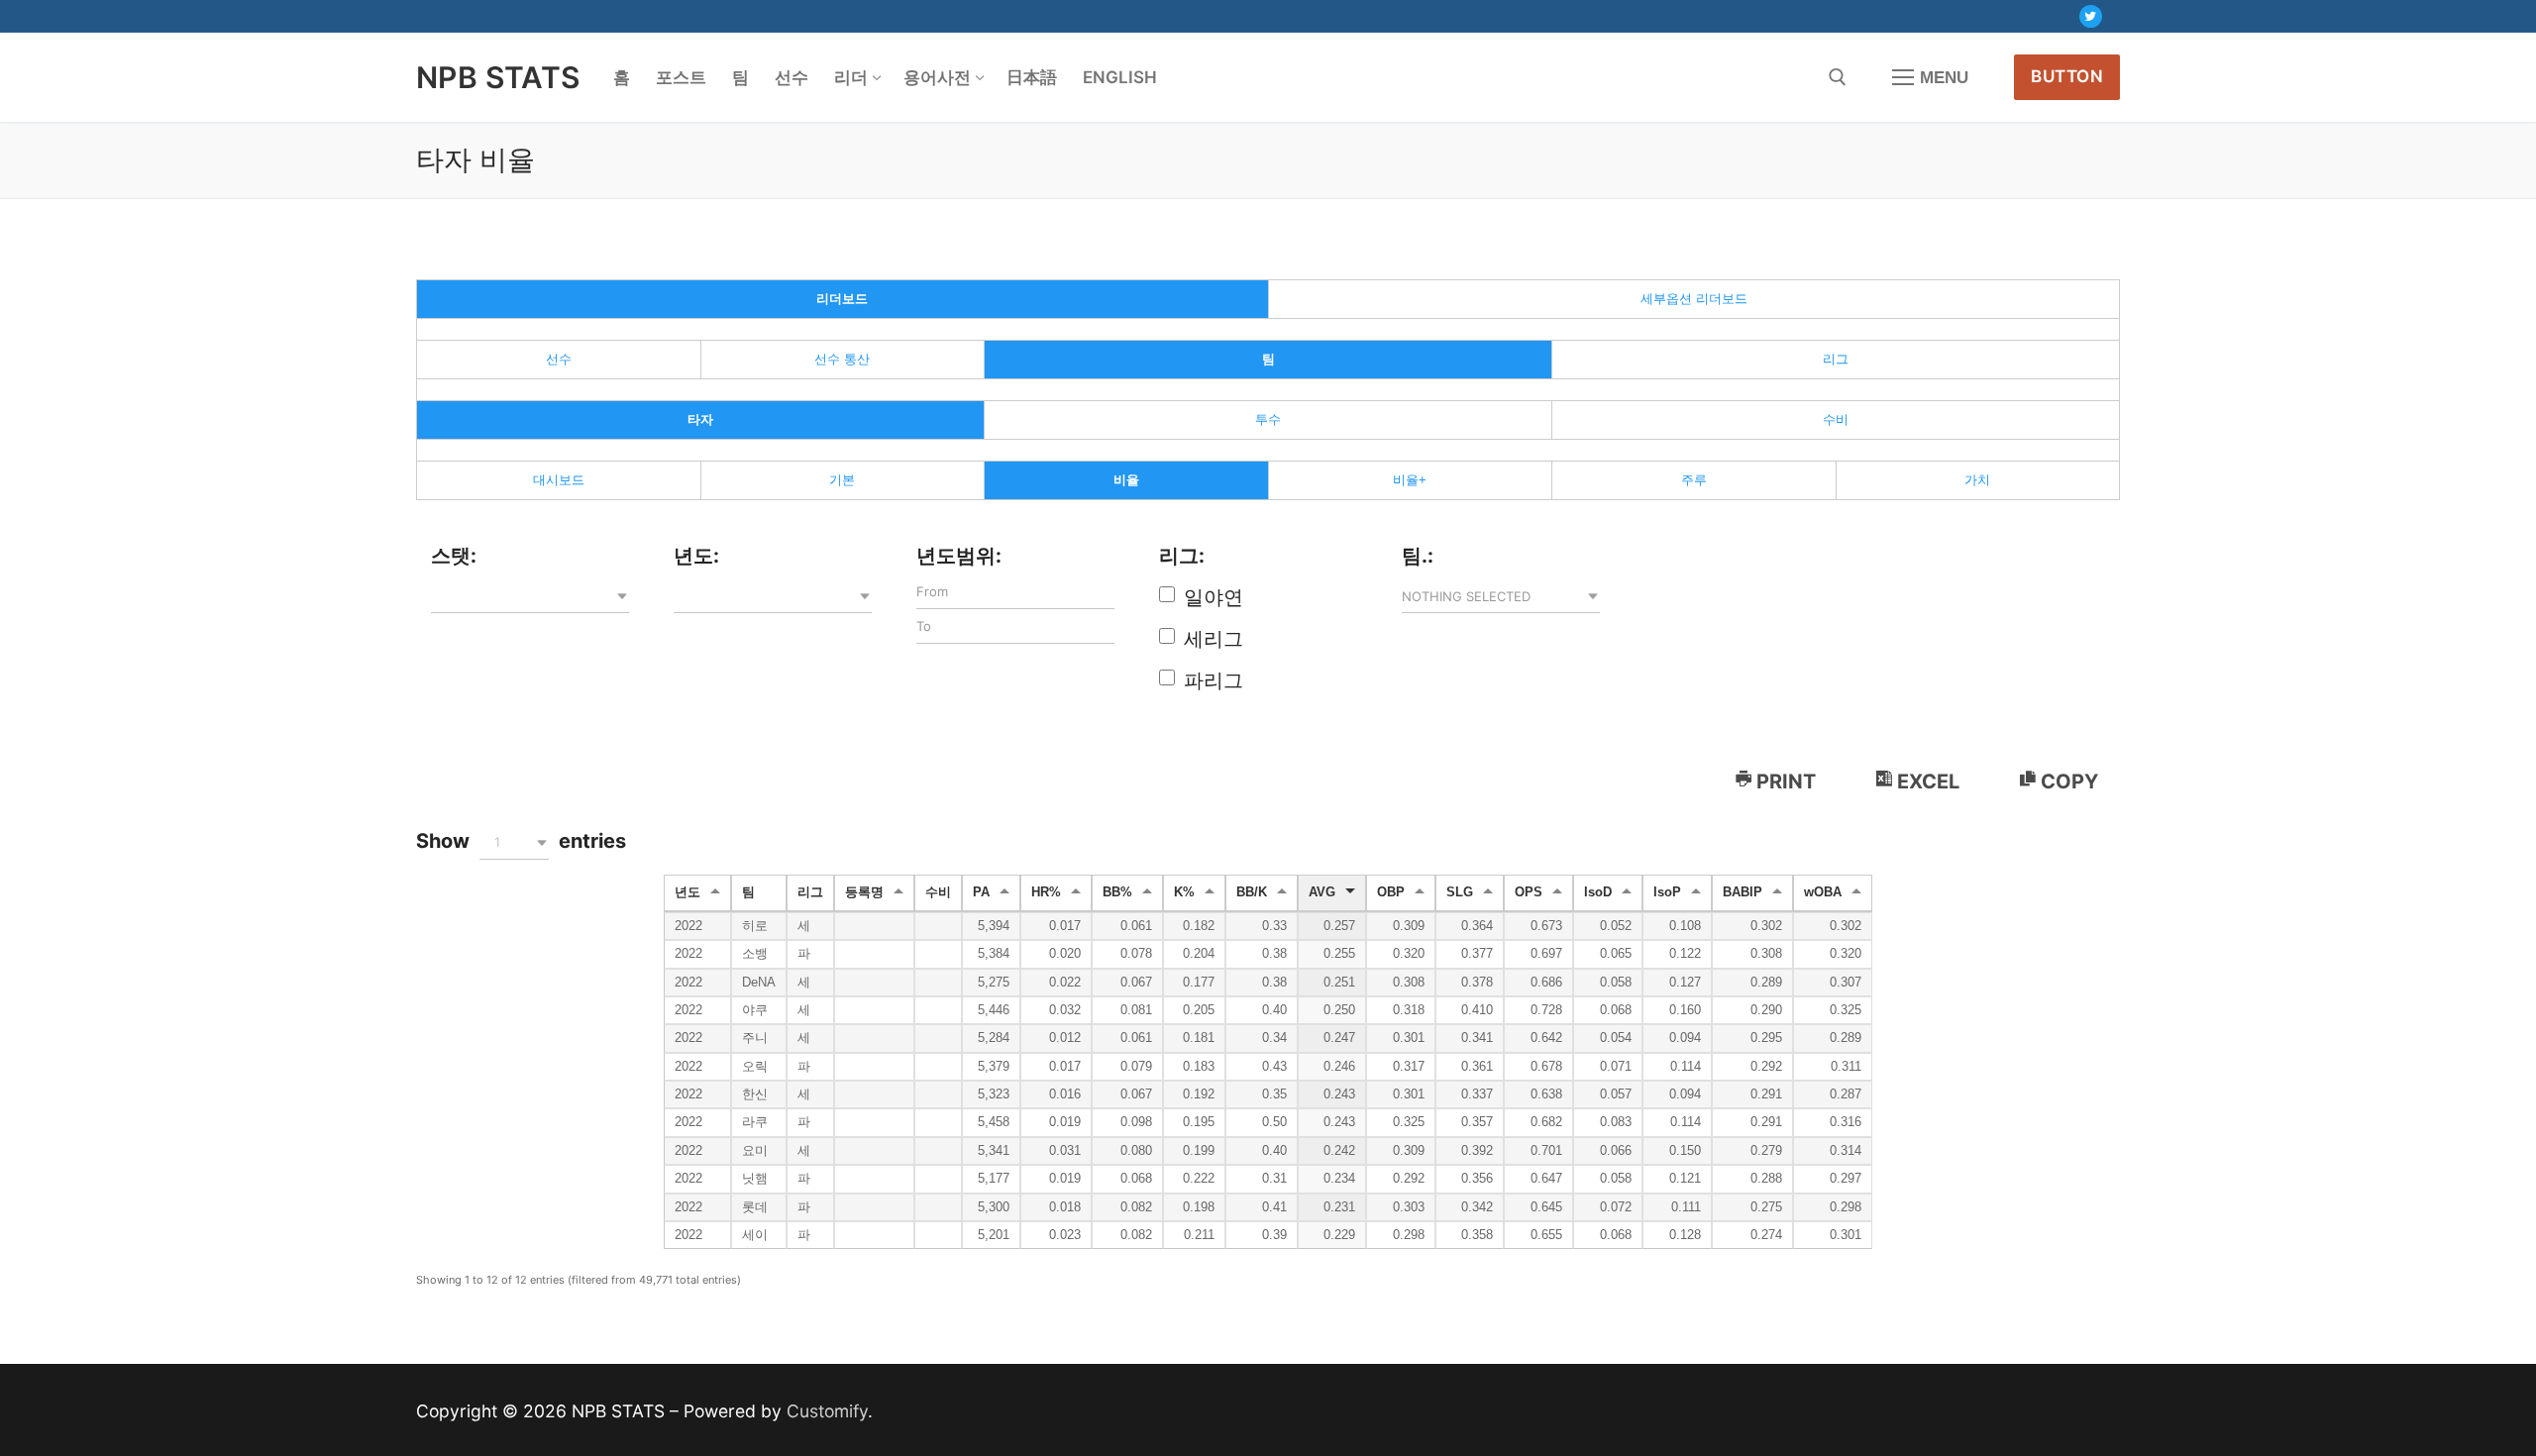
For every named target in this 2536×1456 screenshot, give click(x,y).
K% (1184, 892)
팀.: (1418, 556)
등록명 (864, 892)
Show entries (521, 841)
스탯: (454, 556)
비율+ (1410, 480)
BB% (1117, 892)
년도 (687, 892)
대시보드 (559, 480)
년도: (696, 556)
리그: (1182, 556)
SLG (1460, 892)
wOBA (1823, 892)
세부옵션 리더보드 (1694, 299)
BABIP (1743, 892)
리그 (1836, 359)
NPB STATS (498, 77)
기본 (842, 480)
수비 (1836, 419)
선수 (559, 359)
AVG (1322, 892)
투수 (1268, 419)
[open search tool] (1838, 77)
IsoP (1667, 892)
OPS (1529, 892)
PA (981, 892)
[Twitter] (2091, 16)
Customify (827, 1411)
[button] (530, 596)
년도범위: (959, 556)
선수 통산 (842, 359)
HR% (1046, 892)
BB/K (1252, 892)
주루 (1694, 480)
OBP (1391, 892)
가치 (1977, 480)
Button (2067, 76)
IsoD (1598, 892)
